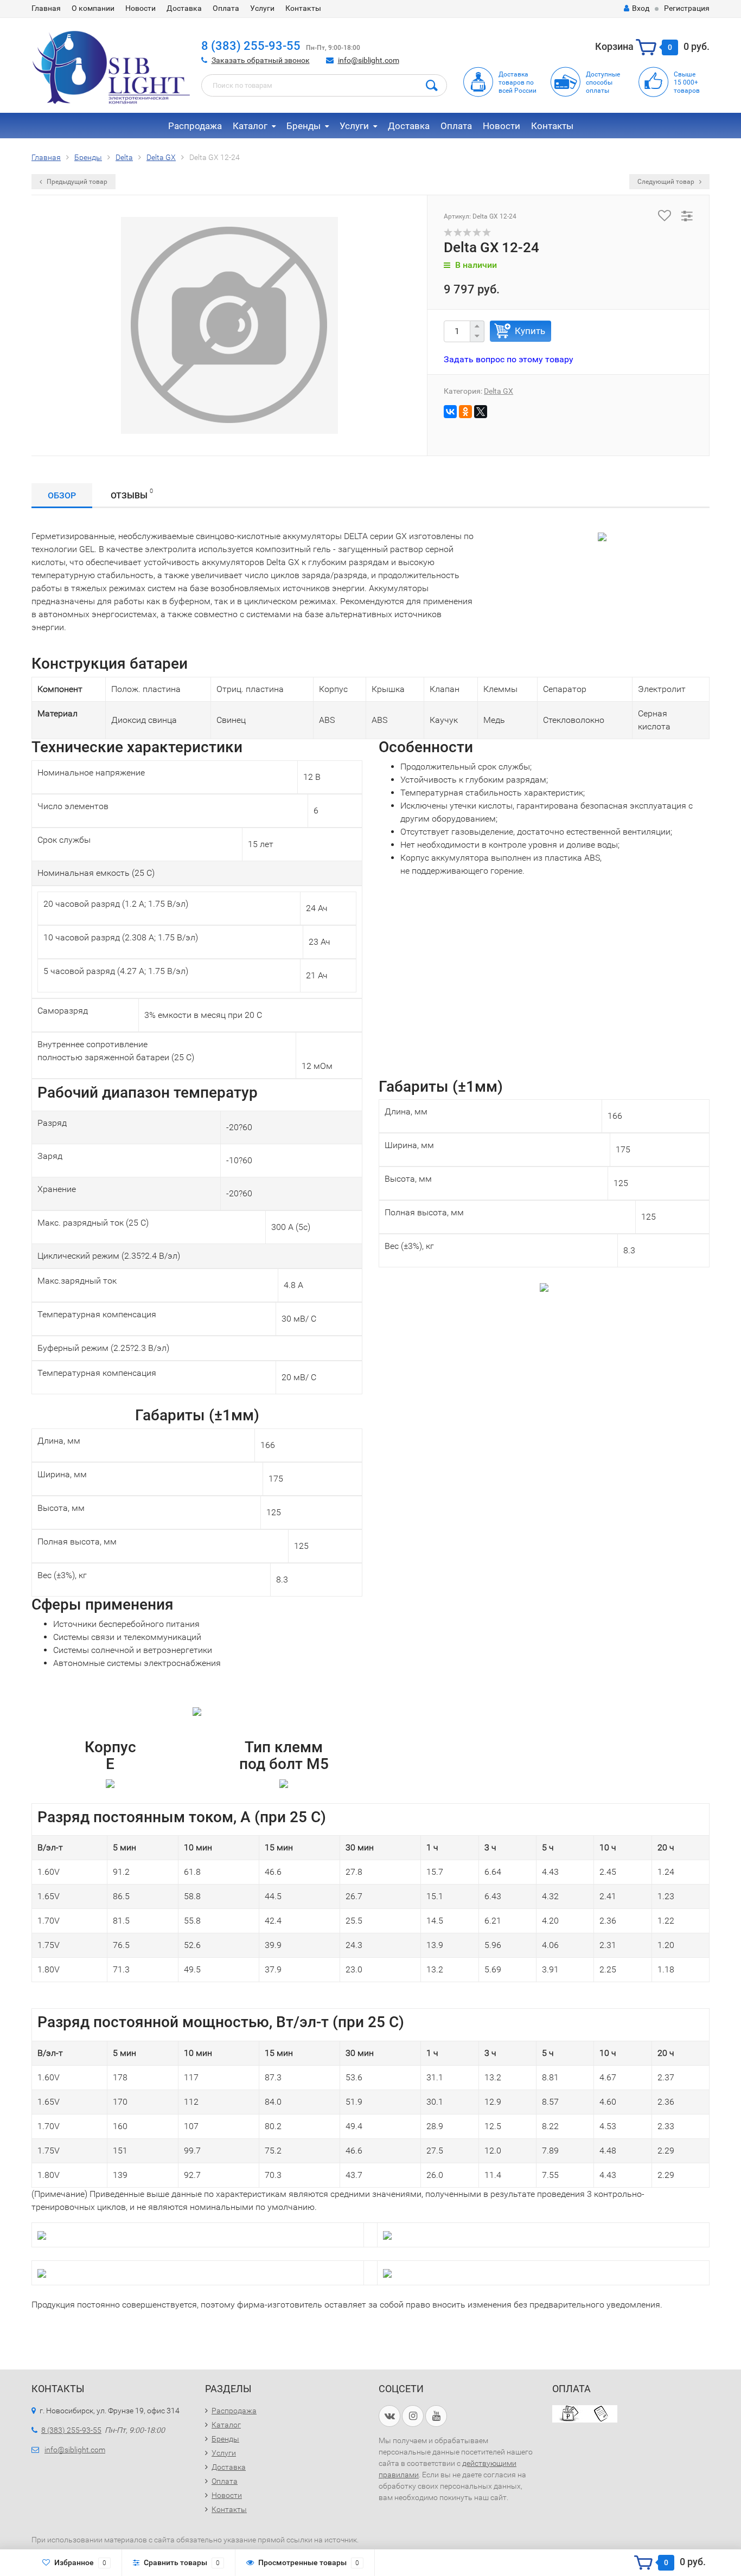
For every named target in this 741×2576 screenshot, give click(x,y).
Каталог (250, 126)
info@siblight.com (369, 60)
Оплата (226, 8)
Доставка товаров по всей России (518, 82)
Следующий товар (667, 182)
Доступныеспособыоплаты (603, 82)
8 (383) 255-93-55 (251, 46)
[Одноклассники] (465, 412)
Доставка (184, 8)
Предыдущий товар (76, 182)
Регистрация (687, 8)
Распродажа (195, 126)
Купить (530, 331)
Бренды (304, 126)
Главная (46, 8)
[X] (481, 412)
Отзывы (132, 494)
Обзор (62, 495)
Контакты (303, 8)
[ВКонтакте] (450, 412)
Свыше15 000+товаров (687, 82)
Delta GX (499, 391)
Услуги (262, 8)
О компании (93, 8)
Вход (641, 8)
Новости (140, 8)
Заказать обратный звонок (261, 60)
